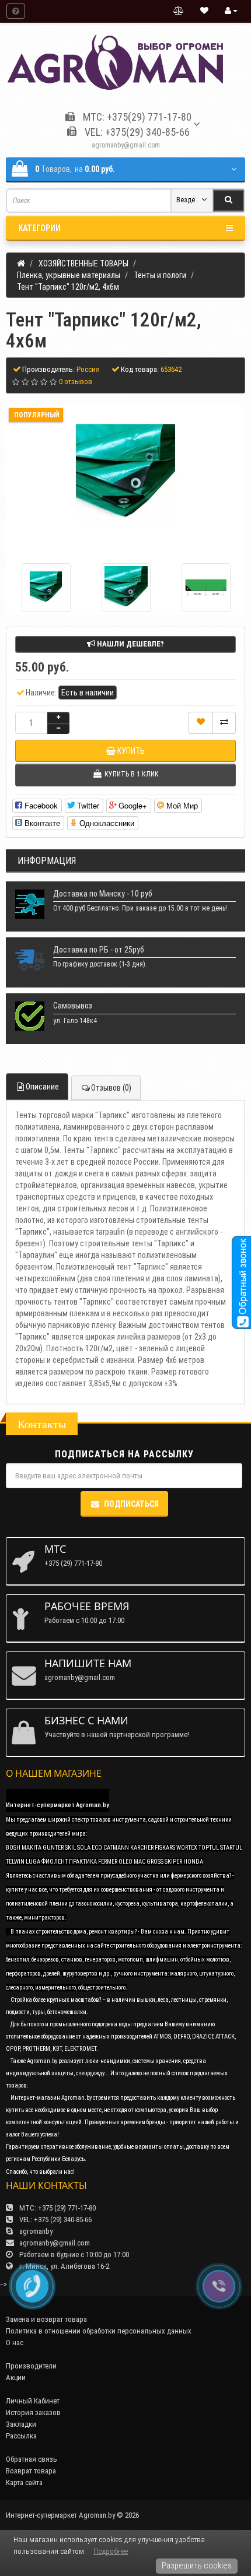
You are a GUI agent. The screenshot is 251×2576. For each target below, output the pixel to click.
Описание (42, 1087)
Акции (16, 2378)
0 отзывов (76, 382)
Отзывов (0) (111, 1088)
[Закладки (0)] (204, 11)
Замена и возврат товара (46, 2319)
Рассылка (21, 2436)
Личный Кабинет (33, 2401)
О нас (15, 2343)
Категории (39, 228)
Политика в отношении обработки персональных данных (99, 2331)
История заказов (33, 2412)
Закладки (21, 2424)
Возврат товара (31, 2471)
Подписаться (131, 1504)
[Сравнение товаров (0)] (179, 11)
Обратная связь (32, 2459)
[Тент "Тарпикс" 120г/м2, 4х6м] (125, 474)
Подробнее (111, 2551)
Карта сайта (24, 2482)
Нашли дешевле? (130, 644)
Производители (31, 2366)
